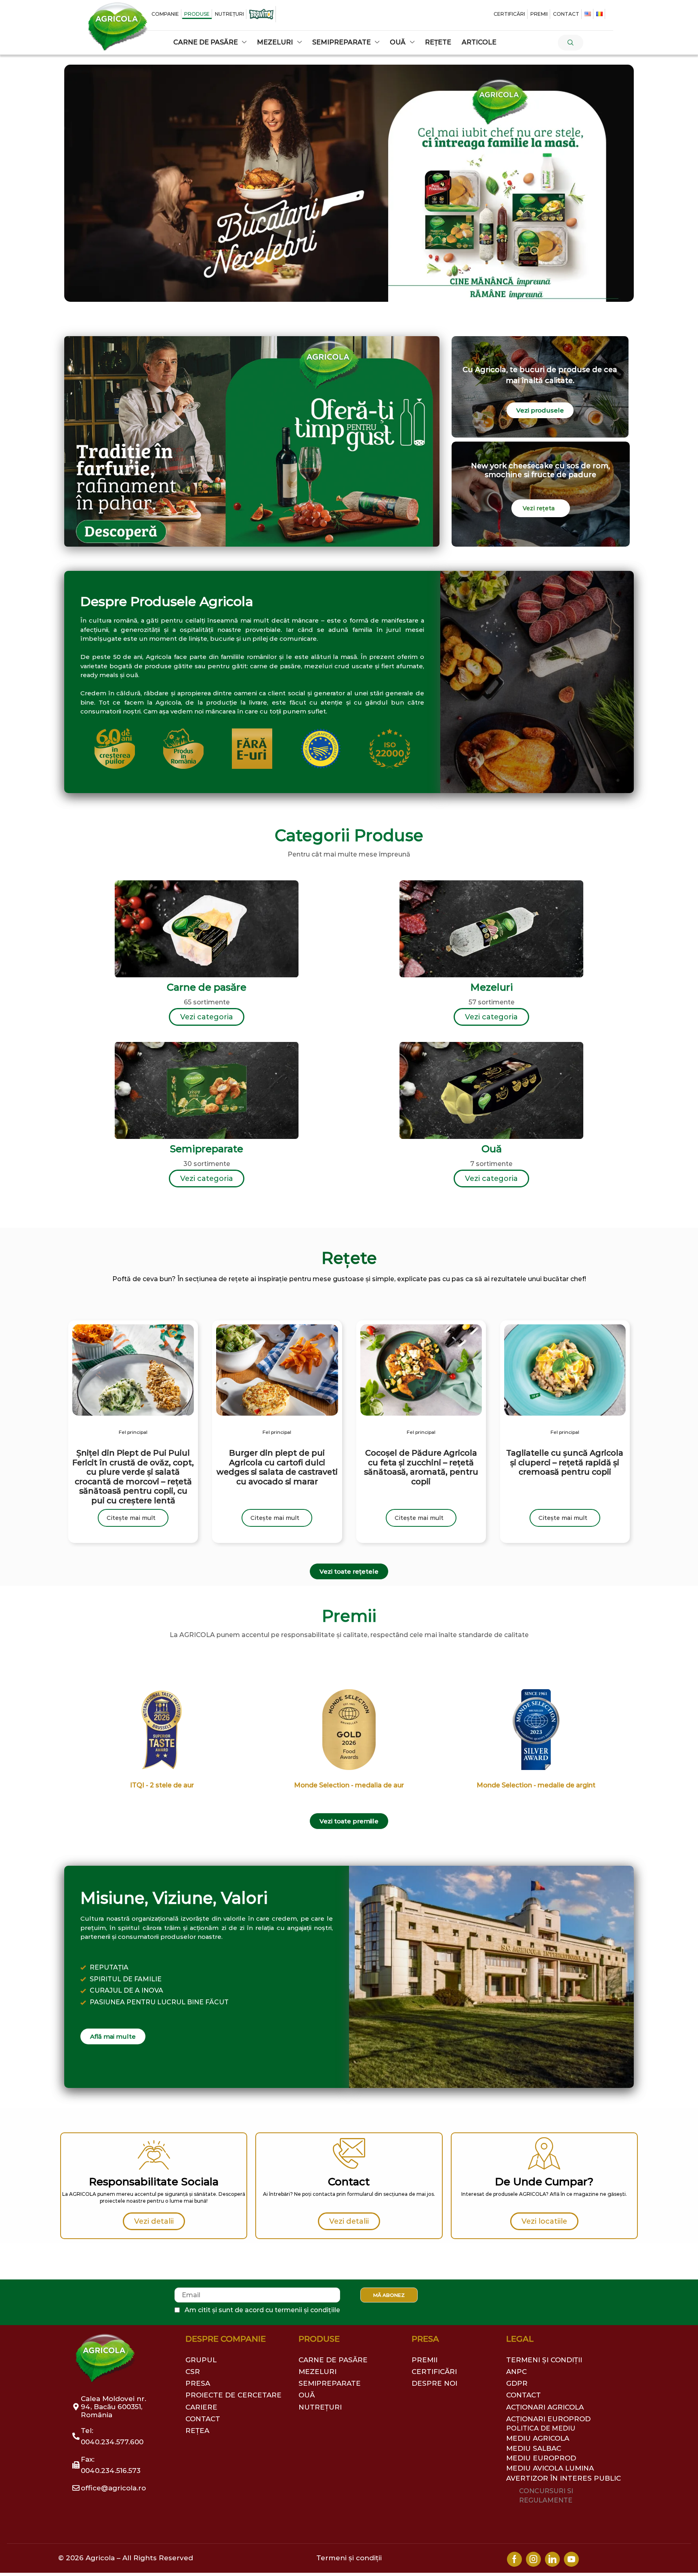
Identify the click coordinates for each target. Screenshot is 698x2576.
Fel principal (133, 1432)
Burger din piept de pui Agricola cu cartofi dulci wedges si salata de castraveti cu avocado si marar (277, 1467)
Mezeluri (492, 987)
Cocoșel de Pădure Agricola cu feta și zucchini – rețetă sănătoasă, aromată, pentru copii (421, 1467)
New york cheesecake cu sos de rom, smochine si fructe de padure (540, 470)
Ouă (492, 1149)
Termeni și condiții (349, 2558)
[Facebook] (514, 2559)
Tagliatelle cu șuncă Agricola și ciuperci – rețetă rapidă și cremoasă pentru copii (565, 1463)
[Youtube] (571, 2559)
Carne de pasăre (207, 987)
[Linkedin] (552, 2559)
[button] (571, 43)
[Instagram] (533, 2559)
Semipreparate (207, 1149)
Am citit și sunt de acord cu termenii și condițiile (262, 2310)
